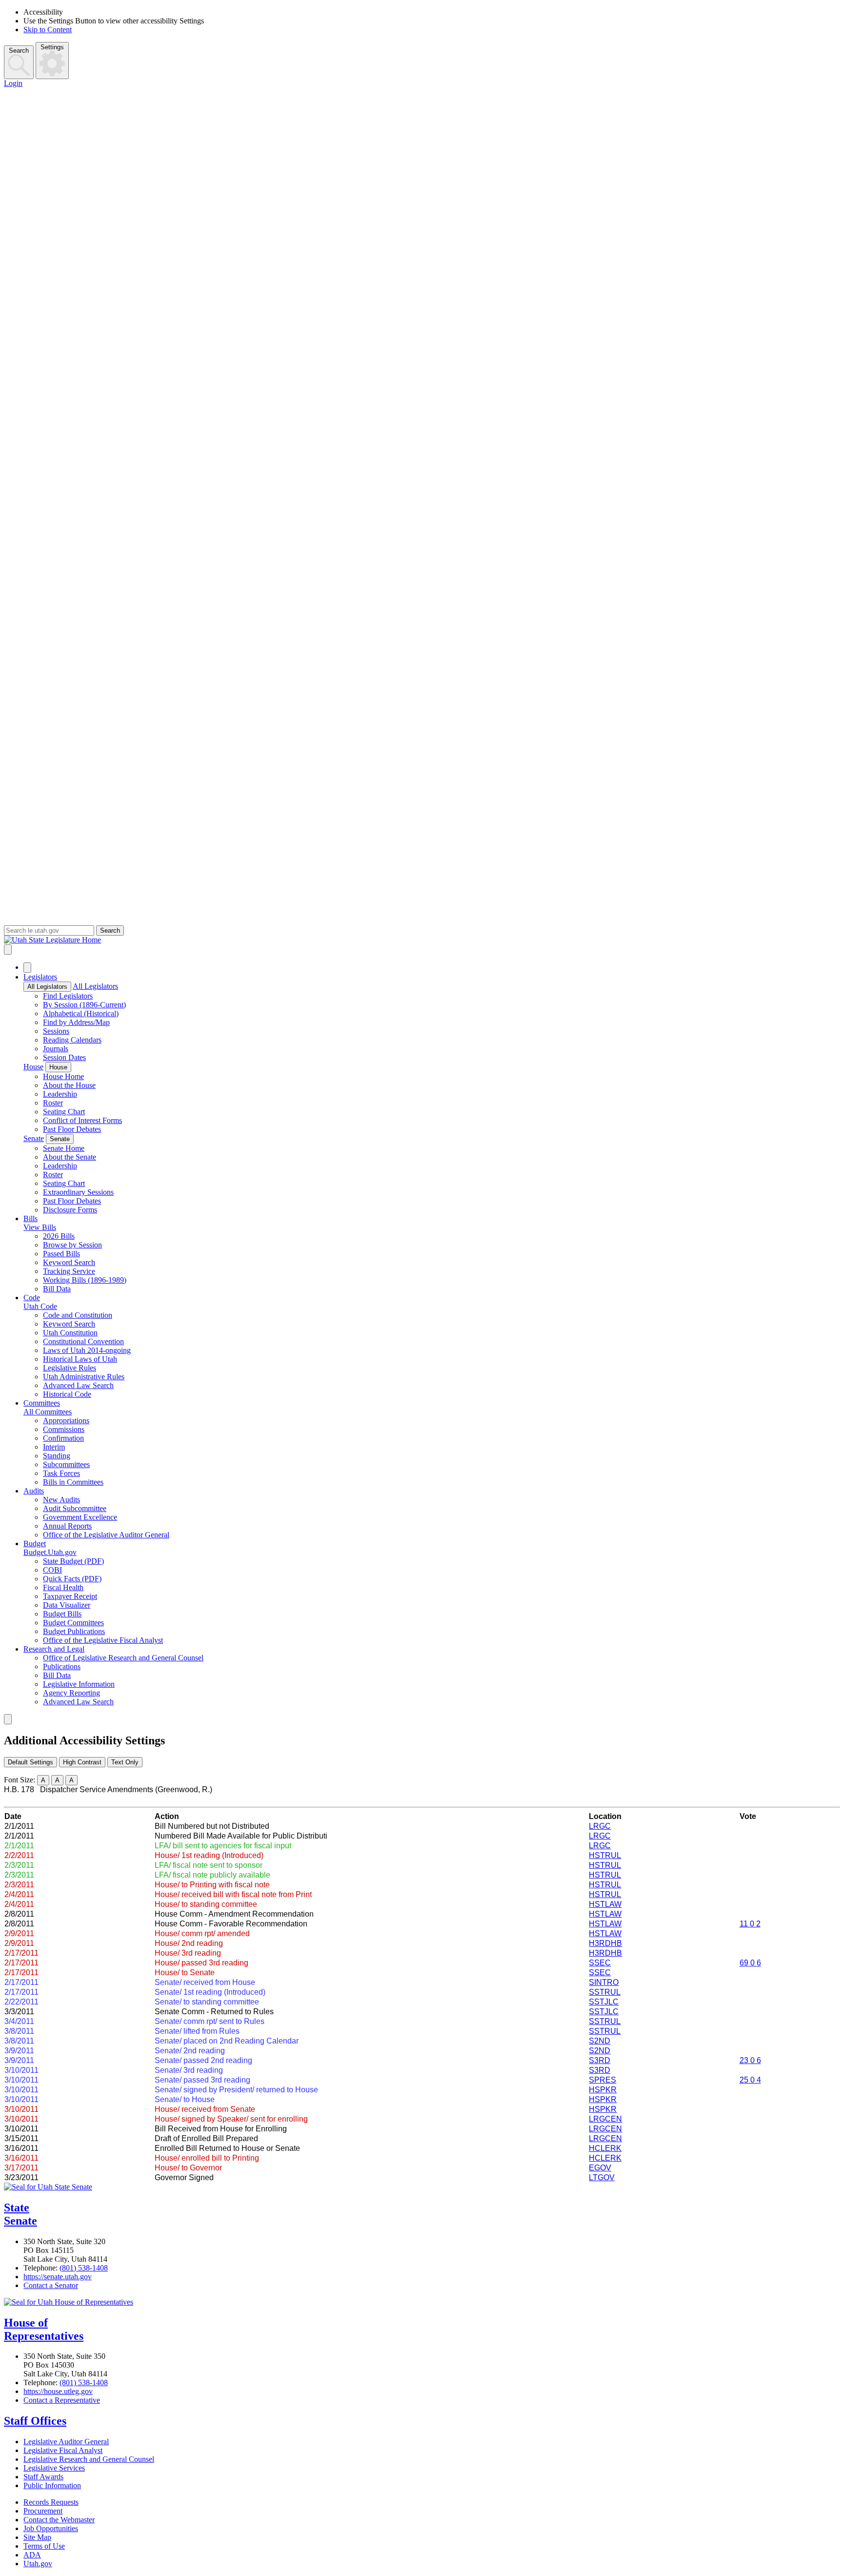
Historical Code (67, 1394)
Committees (42, 1403)
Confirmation (63, 1438)
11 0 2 (750, 1924)
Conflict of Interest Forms (82, 1120)
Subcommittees (66, 1464)
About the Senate (70, 1157)
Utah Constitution (70, 1333)
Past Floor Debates (72, 1129)
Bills (30, 1218)
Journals (56, 1049)
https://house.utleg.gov (58, 2391)
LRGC (600, 1826)
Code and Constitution (78, 1315)
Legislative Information (79, 1684)
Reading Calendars (72, 1040)
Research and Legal (54, 1649)
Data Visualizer (67, 1605)
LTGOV (602, 2177)
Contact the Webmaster (59, 2520)
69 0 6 (750, 1963)
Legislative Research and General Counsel (89, 2459)
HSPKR (603, 2090)
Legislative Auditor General (66, 2442)
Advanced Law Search (78, 1385)
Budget (35, 1544)
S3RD (600, 2060)
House (33, 1067)
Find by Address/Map (76, 1022)
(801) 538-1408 (84, 2268)
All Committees (48, 1412)
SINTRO (604, 1982)
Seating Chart (64, 1112)
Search (19, 51)
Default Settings (30, 1762)
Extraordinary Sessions (78, 1192)
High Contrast (82, 1762)
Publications (62, 1666)
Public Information (52, 2485)
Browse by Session (72, 1245)
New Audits (61, 1500)
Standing (57, 1456)
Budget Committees (73, 1623)
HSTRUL (605, 1855)
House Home (63, 1076)
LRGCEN (605, 2119)
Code (32, 1298)
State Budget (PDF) (73, 1561)
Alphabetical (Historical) (81, 1013)
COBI (52, 1570)
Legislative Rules (70, 1368)
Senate (34, 1138)
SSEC (600, 1963)
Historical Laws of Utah (80, 1359)
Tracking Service (69, 1271)
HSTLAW (605, 1904)
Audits (34, 1491)
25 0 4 (750, 2080)
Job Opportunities (51, 2528)
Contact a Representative (62, 2400)
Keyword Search (69, 1262)
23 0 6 (750, 2060)
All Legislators (47, 987)
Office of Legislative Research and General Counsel (123, 1658)
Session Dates (64, 1057)
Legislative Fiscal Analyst (63, 2450)
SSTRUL (605, 1992)
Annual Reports (67, 1526)
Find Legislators (68, 996)
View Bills (40, 1227)
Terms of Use (44, 2546)
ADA (32, 2555)
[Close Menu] (27, 968)
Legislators (40, 977)
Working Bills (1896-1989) (85, 1280)
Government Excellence (80, 1517)
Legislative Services (54, 2468)
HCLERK (605, 2148)
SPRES (602, 2080)
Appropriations (66, 1421)
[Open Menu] (8, 950)
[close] (8, 1719)
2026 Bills (59, 1236)
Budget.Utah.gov (50, 1552)
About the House (69, 1085)
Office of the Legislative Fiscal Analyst (103, 1640)
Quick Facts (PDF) (72, 1579)
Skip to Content (48, 30)
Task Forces (61, 1473)
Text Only (125, 1762)
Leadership (60, 1094)
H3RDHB (605, 1943)
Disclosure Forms (70, 1210)
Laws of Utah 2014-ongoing (87, 1350)
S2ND (600, 2041)
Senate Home (64, 1148)
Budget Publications (74, 1631)
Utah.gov (38, 2564)
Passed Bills (61, 1254)
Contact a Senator (51, 2285)
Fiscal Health (63, 1587)
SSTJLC (604, 2002)
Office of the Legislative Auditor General (106, 1535)
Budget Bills (62, 1614)
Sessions (56, 1031)
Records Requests (51, 2502)
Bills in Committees (73, 1482)
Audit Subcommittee (75, 1508)
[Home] (421, 940)
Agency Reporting (71, 1693)
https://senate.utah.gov (58, 2277)
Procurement (43, 2511)
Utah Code (40, 1306)
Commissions (64, 1429)
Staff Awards (43, 2477)
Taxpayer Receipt (70, 1596)
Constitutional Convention (83, 1341)
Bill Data (57, 1289)
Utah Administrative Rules (84, 1377)
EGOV (600, 2168)
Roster (53, 1103)
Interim (54, 1447)
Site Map (37, 2537)
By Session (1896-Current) (84, 1005)
